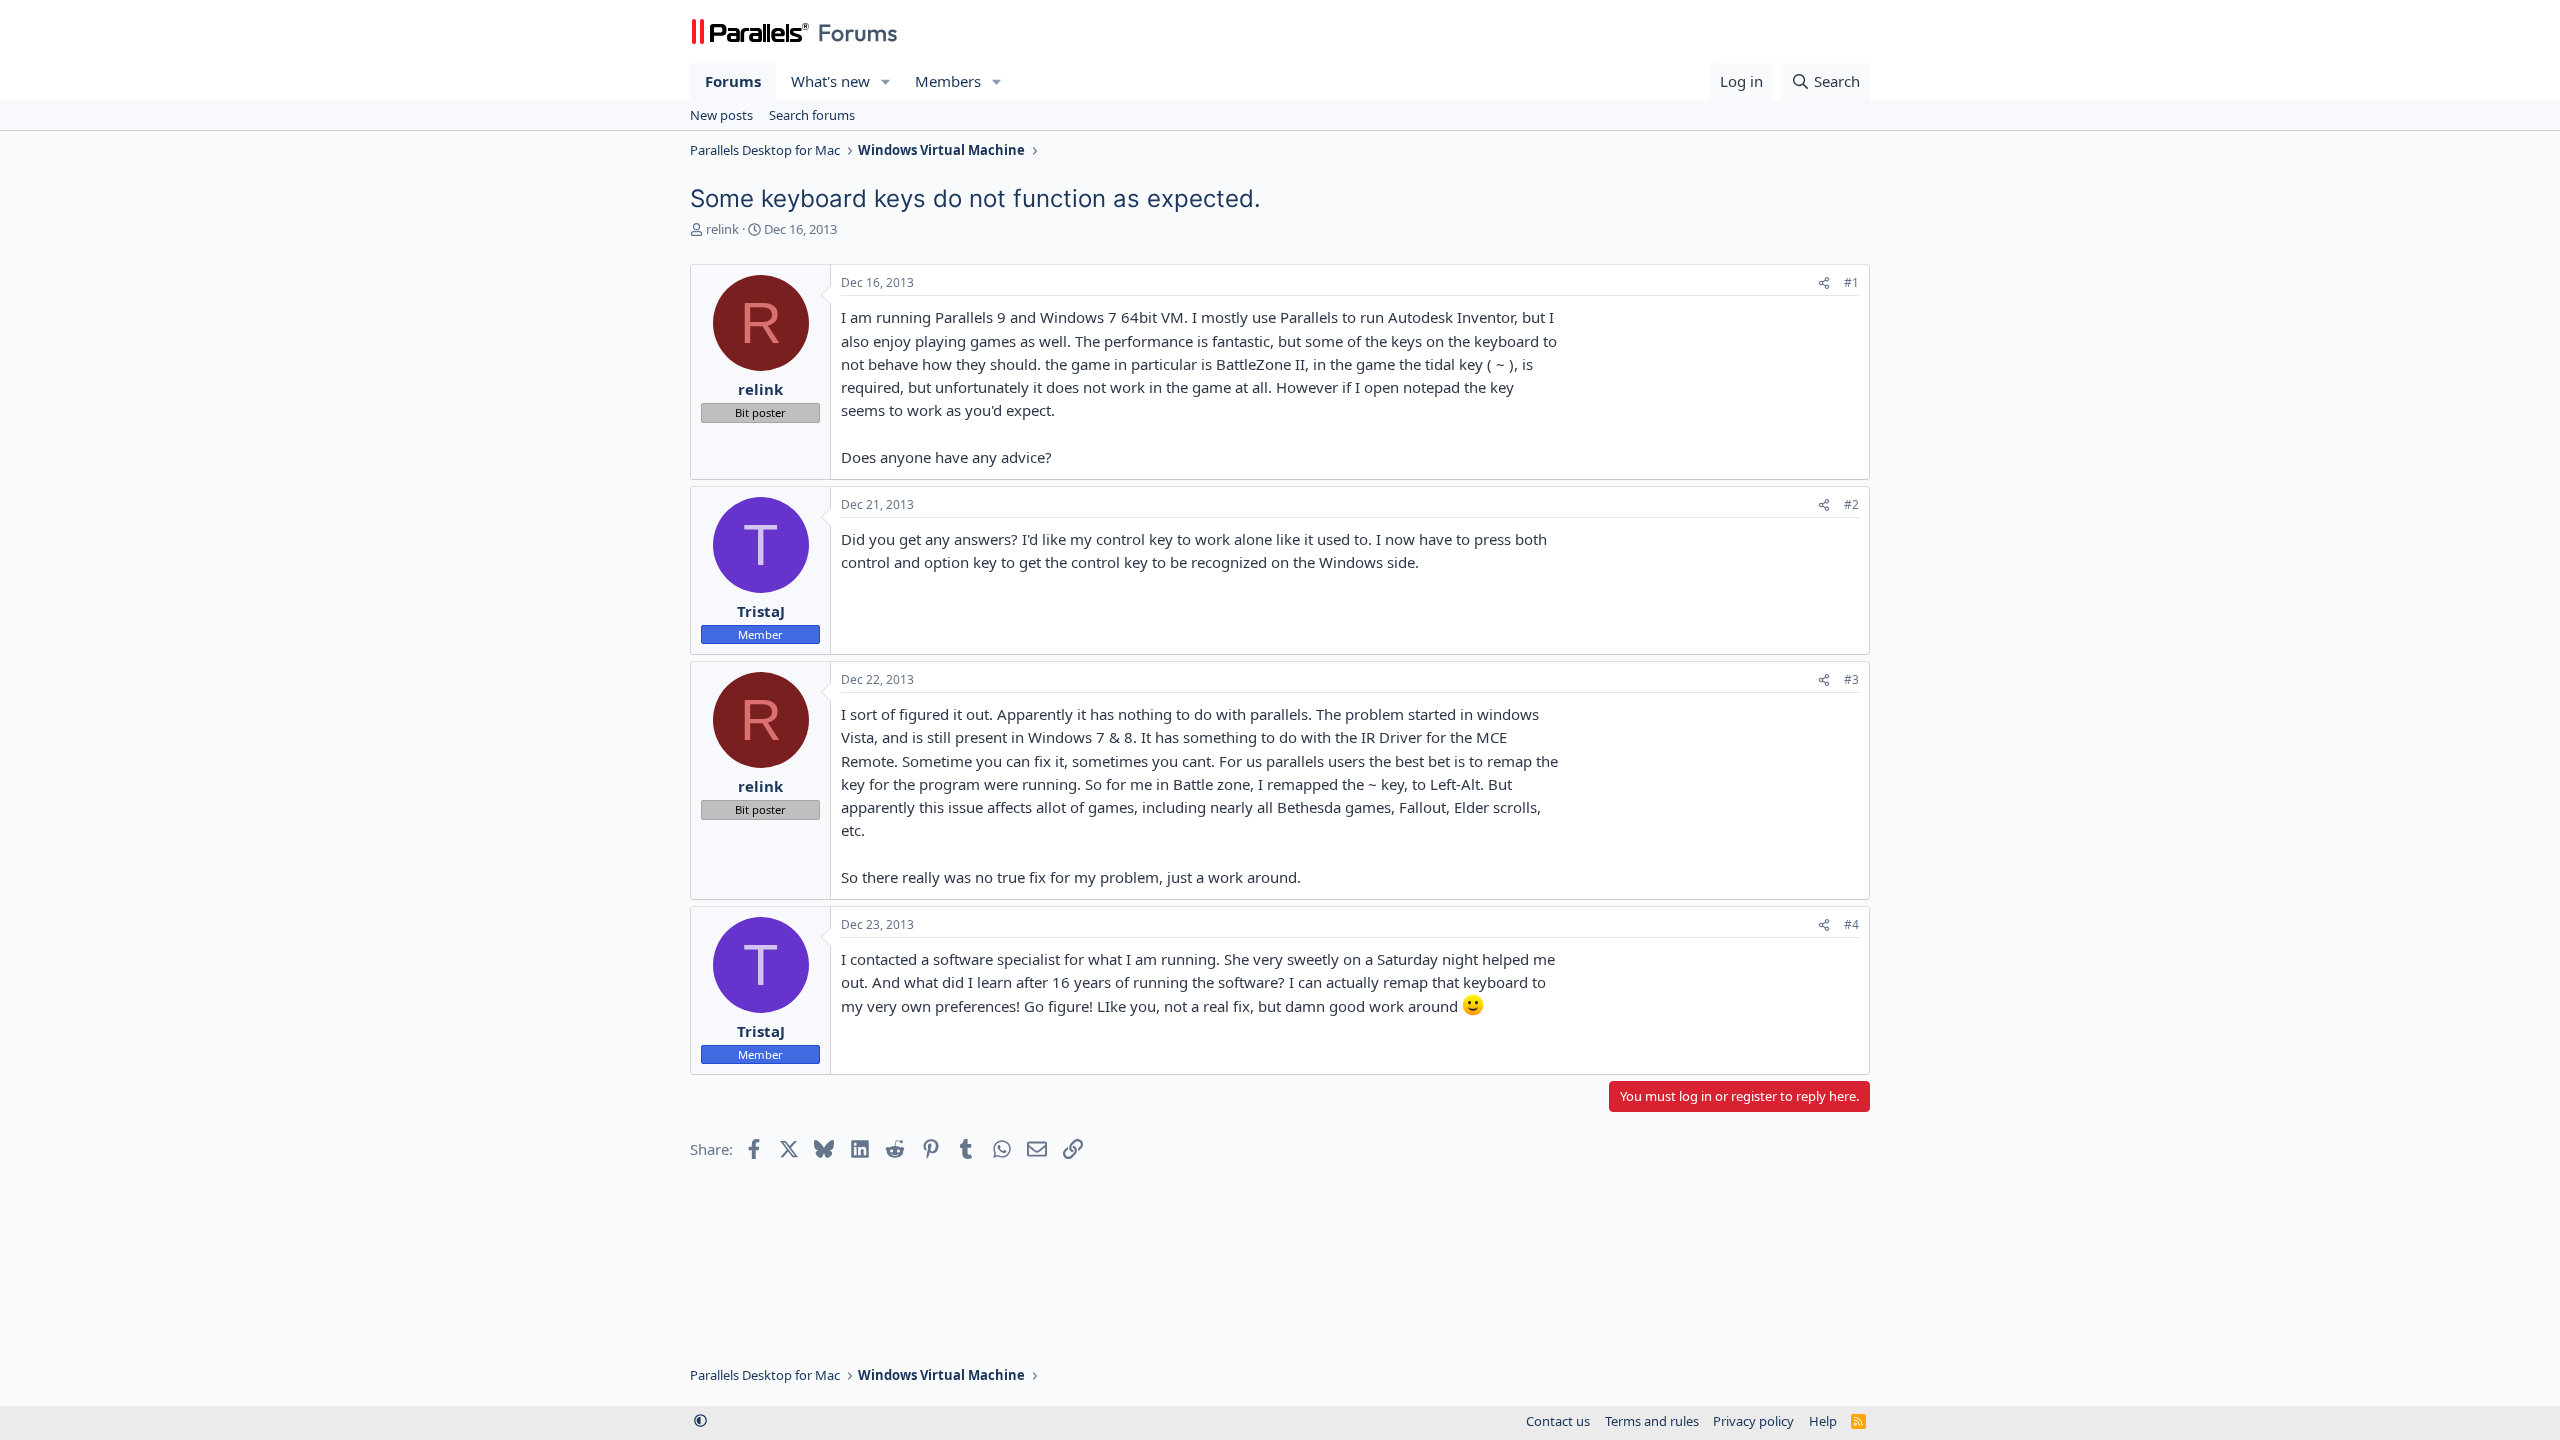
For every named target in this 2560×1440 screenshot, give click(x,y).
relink (722, 229)
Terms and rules (1652, 1421)
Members (948, 81)
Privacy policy (1753, 1421)
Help (1823, 1421)
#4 (1851, 924)
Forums (733, 81)
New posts (721, 115)
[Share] (1824, 283)
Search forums (812, 115)
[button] (886, 81)
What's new (830, 81)
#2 (1851, 504)
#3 (1851, 679)
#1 (1851, 282)
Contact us (1558, 1421)
